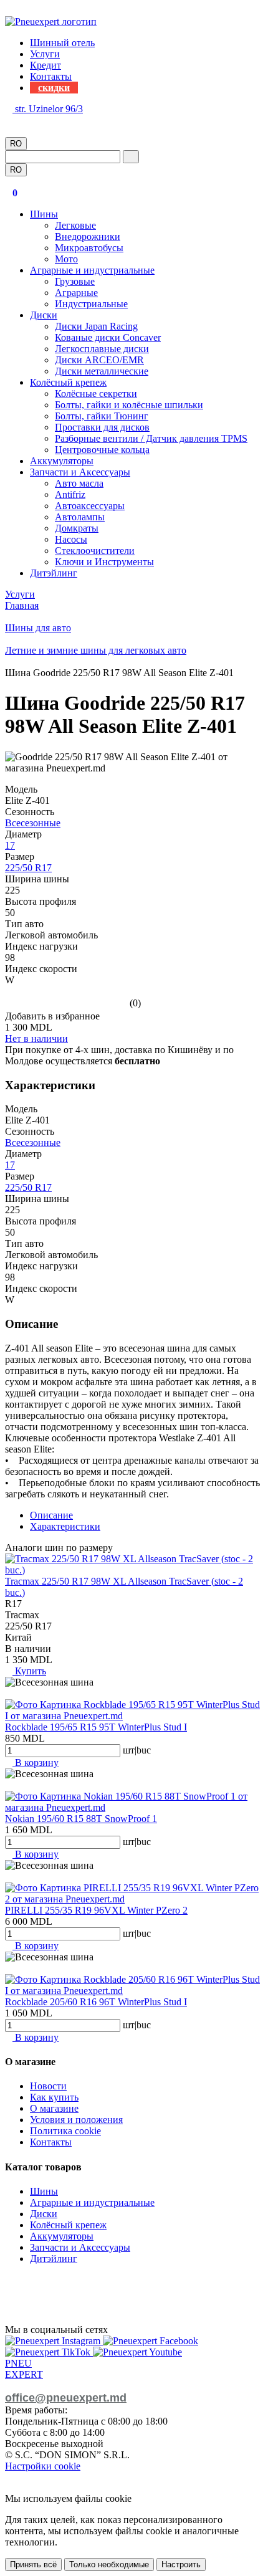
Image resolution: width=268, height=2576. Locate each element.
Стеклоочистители (95, 551)
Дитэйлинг (54, 573)
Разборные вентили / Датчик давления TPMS (151, 438)
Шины (44, 214)
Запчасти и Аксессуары (80, 472)
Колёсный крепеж (68, 382)
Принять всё (33, 2564)
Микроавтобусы (89, 248)
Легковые (75, 225)
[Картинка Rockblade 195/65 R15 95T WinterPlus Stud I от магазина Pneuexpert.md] (134, 1716)
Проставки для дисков (102, 427)
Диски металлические (102, 371)
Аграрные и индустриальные (92, 270)
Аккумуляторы (62, 461)
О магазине (54, 2108)
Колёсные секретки (96, 394)
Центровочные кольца (102, 450)
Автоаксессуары (90, 506)
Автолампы (80, 517)
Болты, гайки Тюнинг (102, 416)
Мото (66, 259)
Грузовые (75, 281)
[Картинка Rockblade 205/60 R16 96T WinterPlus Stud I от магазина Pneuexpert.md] (134, 1991)
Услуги (45, 54)
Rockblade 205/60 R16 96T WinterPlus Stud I (96, 2002)
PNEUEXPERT (24, 2369)
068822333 (27, 120)
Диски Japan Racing (96, 326)
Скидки (54, 88)
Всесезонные (33, 823)
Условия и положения (76, 2120)
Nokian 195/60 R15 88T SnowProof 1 (81, 1819)
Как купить (54, 2097)
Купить (29, 1671)
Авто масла (79, 483)
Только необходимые (109, 2564)
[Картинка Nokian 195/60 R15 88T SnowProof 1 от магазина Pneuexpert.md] (134, 1807)
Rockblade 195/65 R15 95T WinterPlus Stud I (96, 1727)
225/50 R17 (28, 868)
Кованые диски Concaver (108, 337)
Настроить (181, 2564)
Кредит (45, 65)
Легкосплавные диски (102, 349)
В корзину (36, 1763)
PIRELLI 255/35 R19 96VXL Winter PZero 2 (96, 1910)
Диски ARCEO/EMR (99, 360)
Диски (44, 315)
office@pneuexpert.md (66, 2398)
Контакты (51, 76)
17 (10, 845)
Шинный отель (62, 43)
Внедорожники (88, 236)
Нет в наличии (36, 1038)
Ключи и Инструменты (104, 562)
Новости (48, 2086)
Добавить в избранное (52, 1016)
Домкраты (77, 528)
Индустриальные (91, 304)
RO (16, 144)
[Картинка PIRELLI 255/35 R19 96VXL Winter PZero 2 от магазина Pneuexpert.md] (134, 1899)
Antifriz (70, 494)
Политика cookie (65, 2131)
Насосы (71, 539)
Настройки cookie (43, 2466)
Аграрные (76, 293)
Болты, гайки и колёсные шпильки (129, 405)
